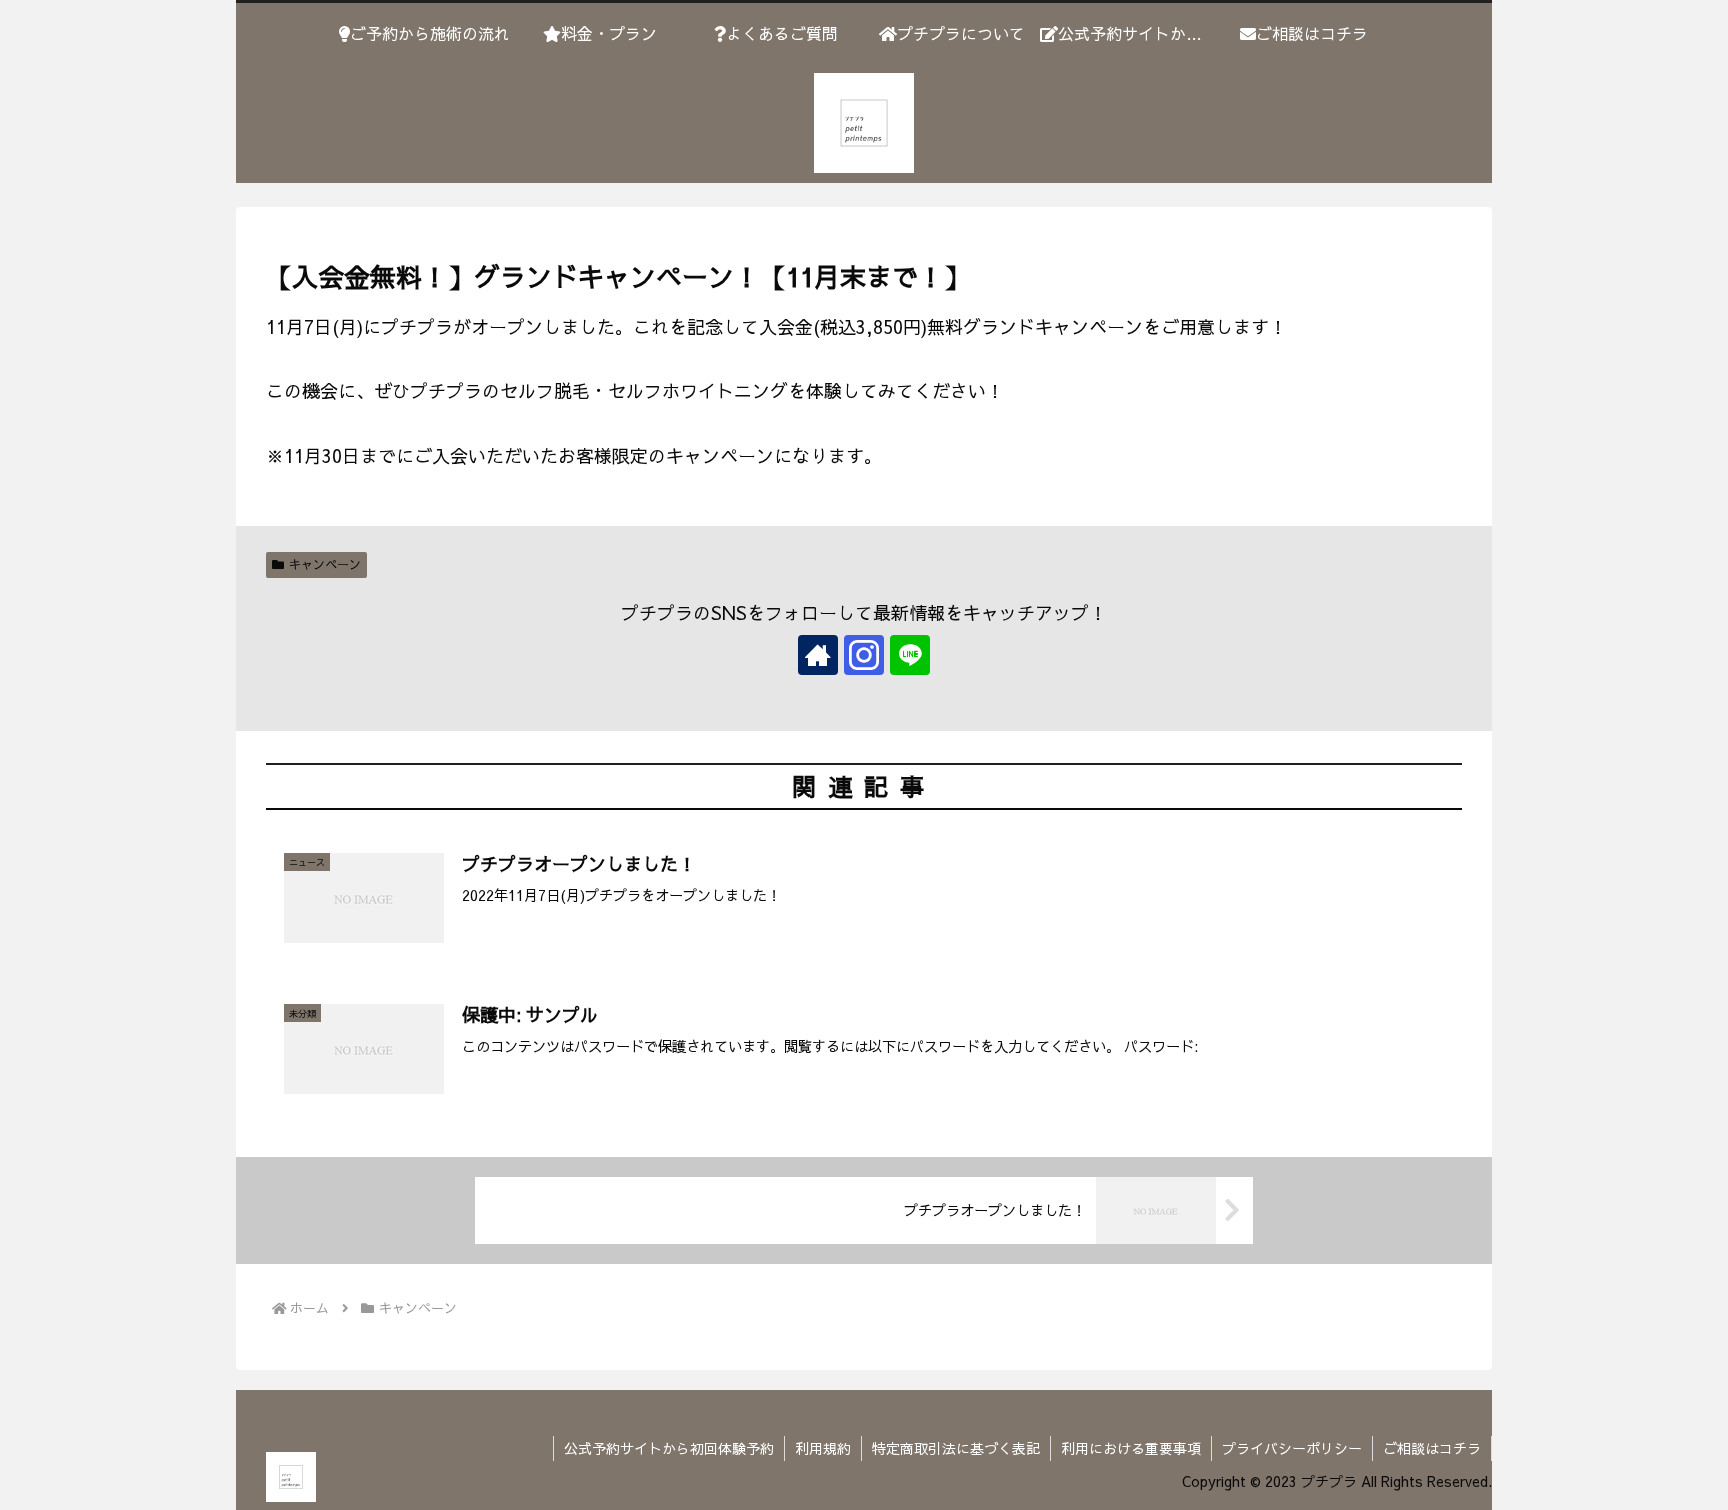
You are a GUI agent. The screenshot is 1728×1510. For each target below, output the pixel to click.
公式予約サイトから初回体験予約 (669, 1448)
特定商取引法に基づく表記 (956, 1448)
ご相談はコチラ (1432, 1448)
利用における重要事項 (1131, 1448)
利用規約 (823, 1448)
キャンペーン (325, 564)
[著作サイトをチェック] (818, 655)
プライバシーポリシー (1292, 1448)
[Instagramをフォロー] (864, 655)
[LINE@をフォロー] (910, 655)
